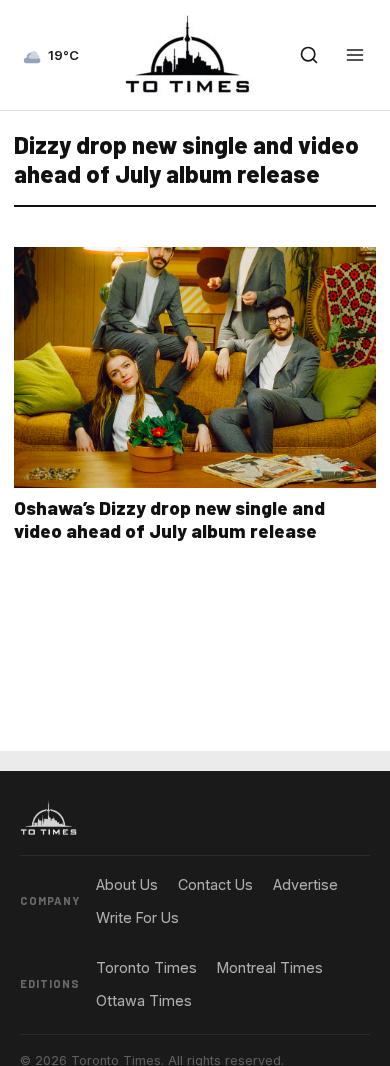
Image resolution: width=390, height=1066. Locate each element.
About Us (127, 884)
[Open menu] (355, 55)
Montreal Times (270, 967)
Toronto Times (146, 967)
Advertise (305, 884)
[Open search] (309, 55)
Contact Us (215, 884)
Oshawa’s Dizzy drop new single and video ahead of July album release (169, 519)
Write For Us (137, 917)
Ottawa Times (144, 1000)
